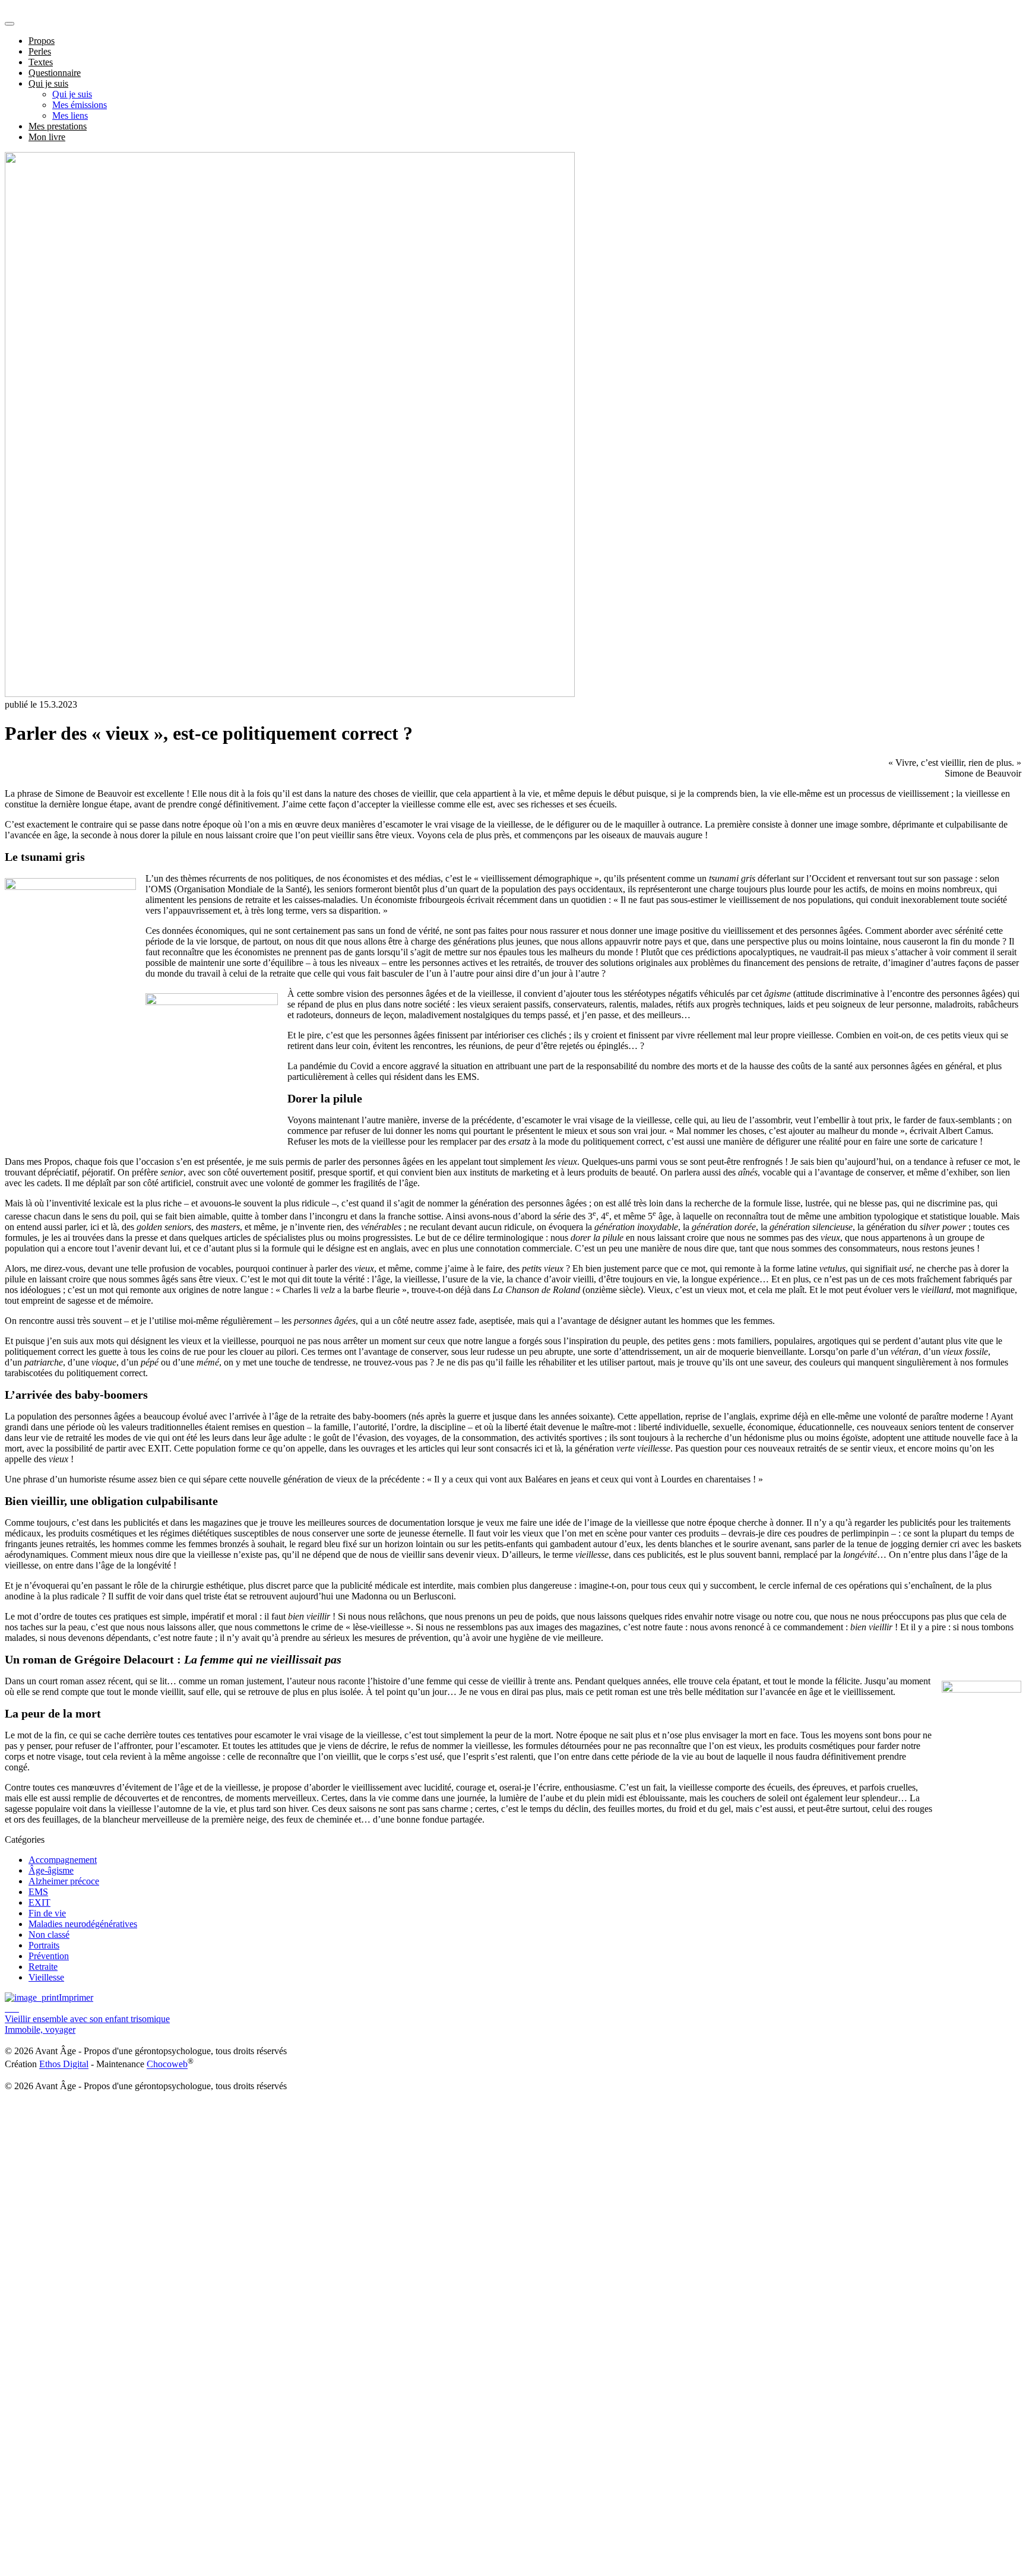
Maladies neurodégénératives (83, 1924)
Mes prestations (58, 126)
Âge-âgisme (51, 1870)
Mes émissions (80, 105)
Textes (41, 62)
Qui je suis (48, 83)
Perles (40, 51)
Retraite (43, 1967)
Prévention (49, 1956)
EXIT (39, 1902)
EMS (38, 1892)
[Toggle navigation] (9, 24)
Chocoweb (167, 2065)
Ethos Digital (64, 2065)
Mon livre (47, 137)
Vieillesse (46, 1977)
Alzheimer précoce (64, 1881)
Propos (42, 41)
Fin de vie (47, 1913)
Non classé (49, 1935)
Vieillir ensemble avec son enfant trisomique (87, 2019)
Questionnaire (55, 73)
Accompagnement (63, 1860)
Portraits (44, 1945)
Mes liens (70, 115)
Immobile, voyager (40, 2030)
